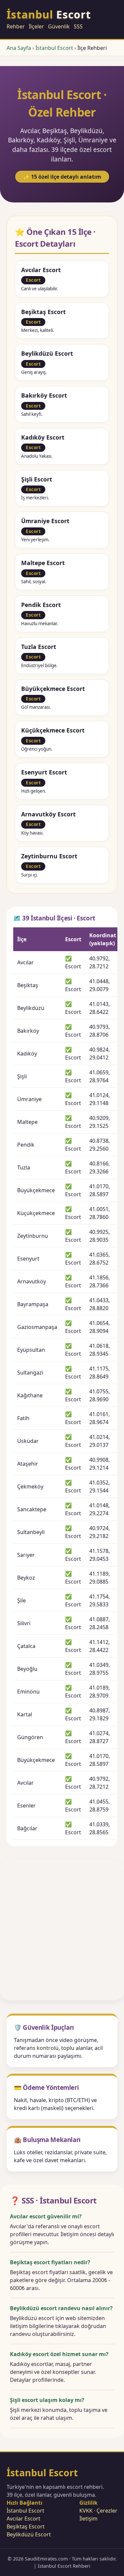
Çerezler (107, 2511)
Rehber (16, 26)
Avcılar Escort (23, 2519)
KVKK (86, 2511)
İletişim (88, 2519)
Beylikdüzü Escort (29, 2534)
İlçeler (36, 26)
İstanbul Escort (54, 48)
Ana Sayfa (19, 48)
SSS (78, 26)
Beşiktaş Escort (26, 2526)
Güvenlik (59, 26)
